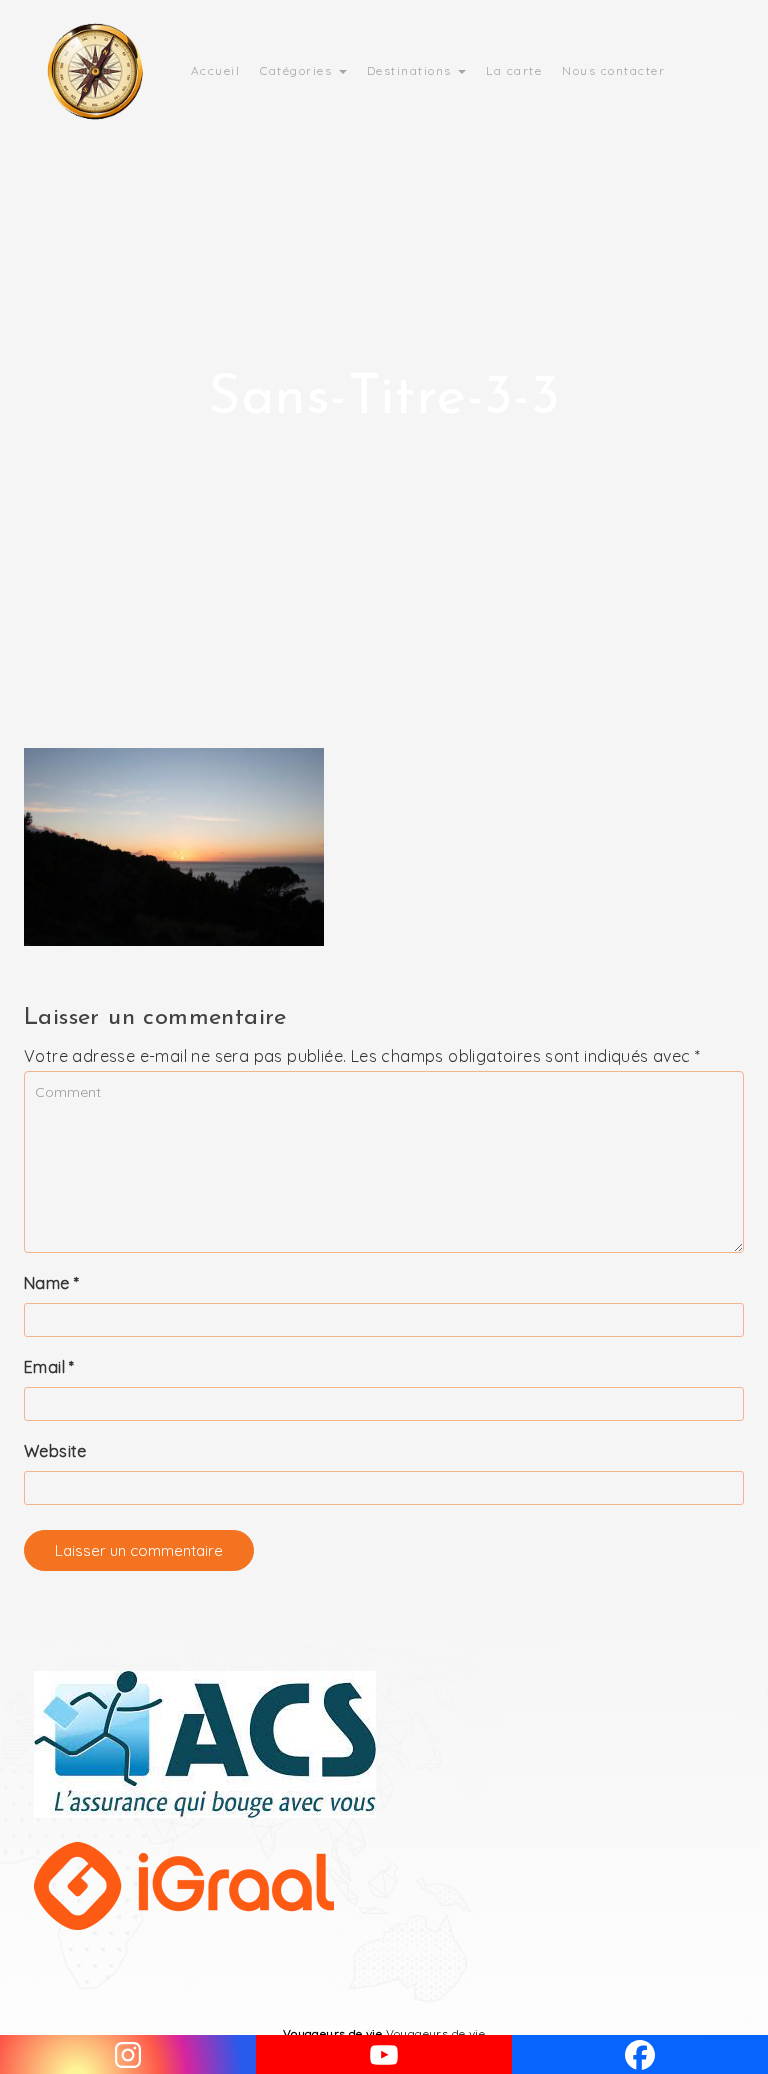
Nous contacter (613, 70)
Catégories (298, 70)
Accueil (216, 70)
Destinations (412, 70)
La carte (514, 70)
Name (51, 1283)
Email (49, 1367)
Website (55, 1451)
